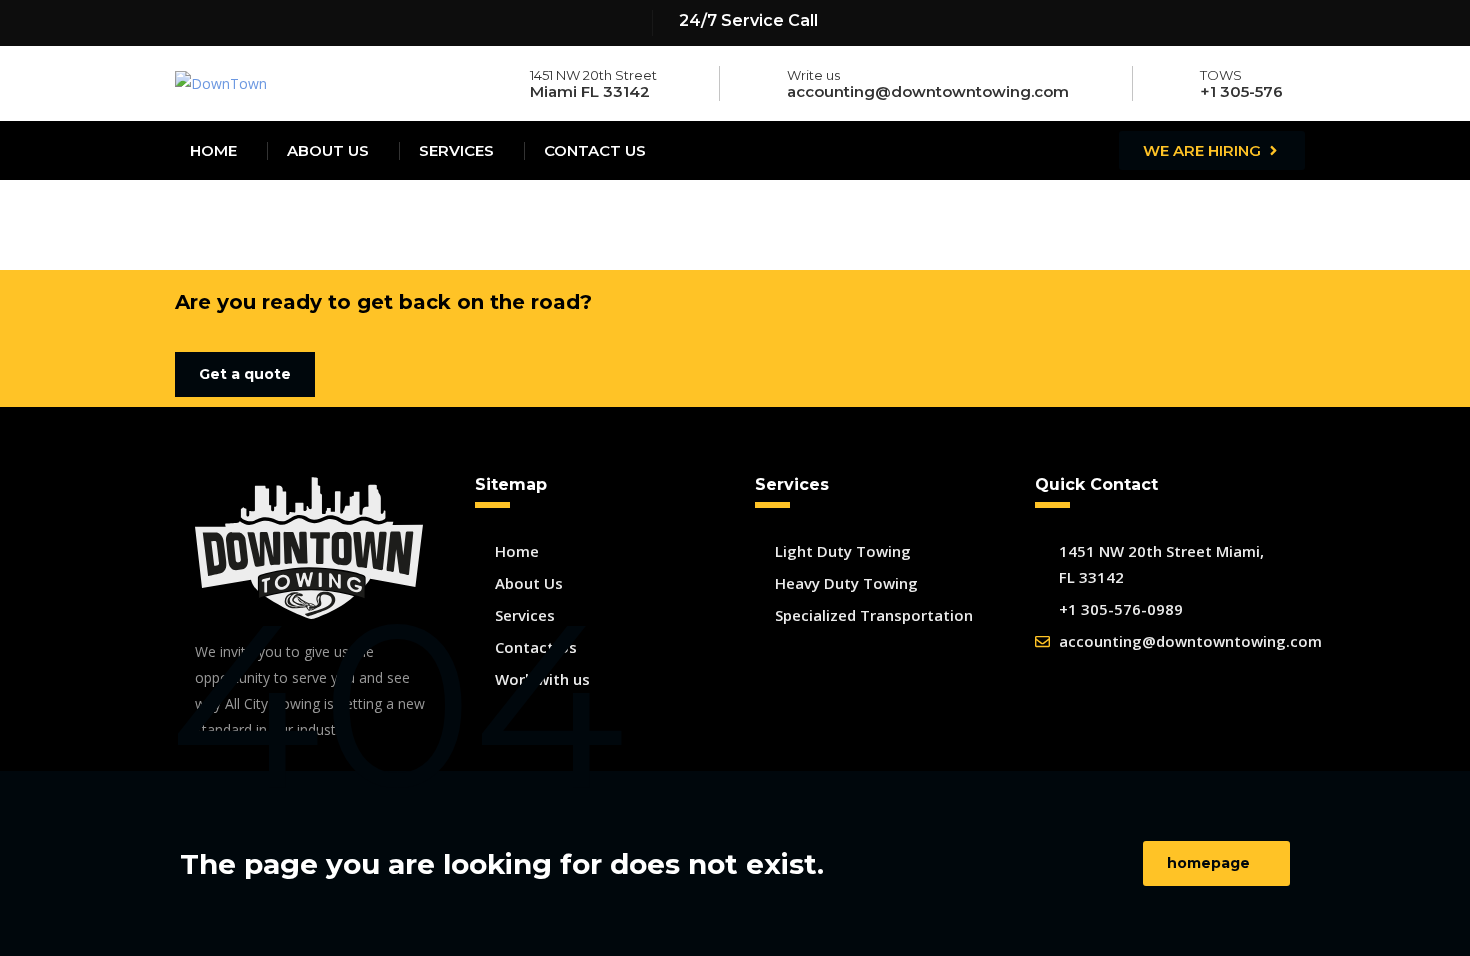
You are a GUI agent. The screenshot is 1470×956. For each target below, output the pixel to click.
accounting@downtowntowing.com (928, 91)
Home (213, 151)
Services (456, 151)
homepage (1208, 863)
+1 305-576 (1241, 91)
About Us (328, 151)
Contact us (595, 151)
